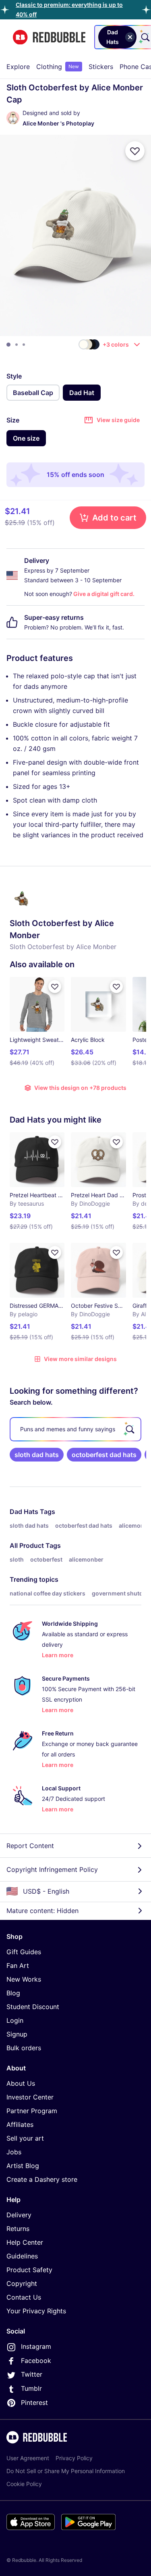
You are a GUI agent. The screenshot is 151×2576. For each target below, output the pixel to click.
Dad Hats (24, 1512)
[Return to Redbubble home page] (49, 37)
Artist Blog (23, 2166)
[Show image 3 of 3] (24, 345)
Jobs (14, 2152)
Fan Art (18, 1965)
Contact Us (24, 2297)
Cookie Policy (24, 2484)
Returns (18, 2229)
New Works (24, 1979)
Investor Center (30, 2097)
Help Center (25, 2242)
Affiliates (20, 2124)
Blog (13, 1993)
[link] (37, 1455)
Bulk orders (24, 2048)
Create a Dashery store (42, 2179)
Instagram (36, 2346)
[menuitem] (18, 67)
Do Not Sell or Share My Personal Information (66, 2471)
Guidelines (22, 2256)
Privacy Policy (74, 2458)
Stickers (101, 67)
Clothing (58, 67)
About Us (21, 2083)
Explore (18, 67)
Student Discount (33, 2007)
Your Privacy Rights (36, 2311)
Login (15, 2020)
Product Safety (29, 2270)
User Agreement (28, 2458)
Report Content (30, 1846)
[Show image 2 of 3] (17, 345)
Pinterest (34, 2402)
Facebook (36, 2361)
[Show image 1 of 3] (8, 345)
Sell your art (25, 2138)
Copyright (22, 2283)
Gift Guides (24, 1952)
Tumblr (31, 2388)
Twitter (32, 2374)
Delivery (19, 2215)
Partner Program (32, 2111)
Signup (17, 2034)
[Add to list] (135, 151)
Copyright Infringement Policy (52, 1869)
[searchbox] (75, 1429)
